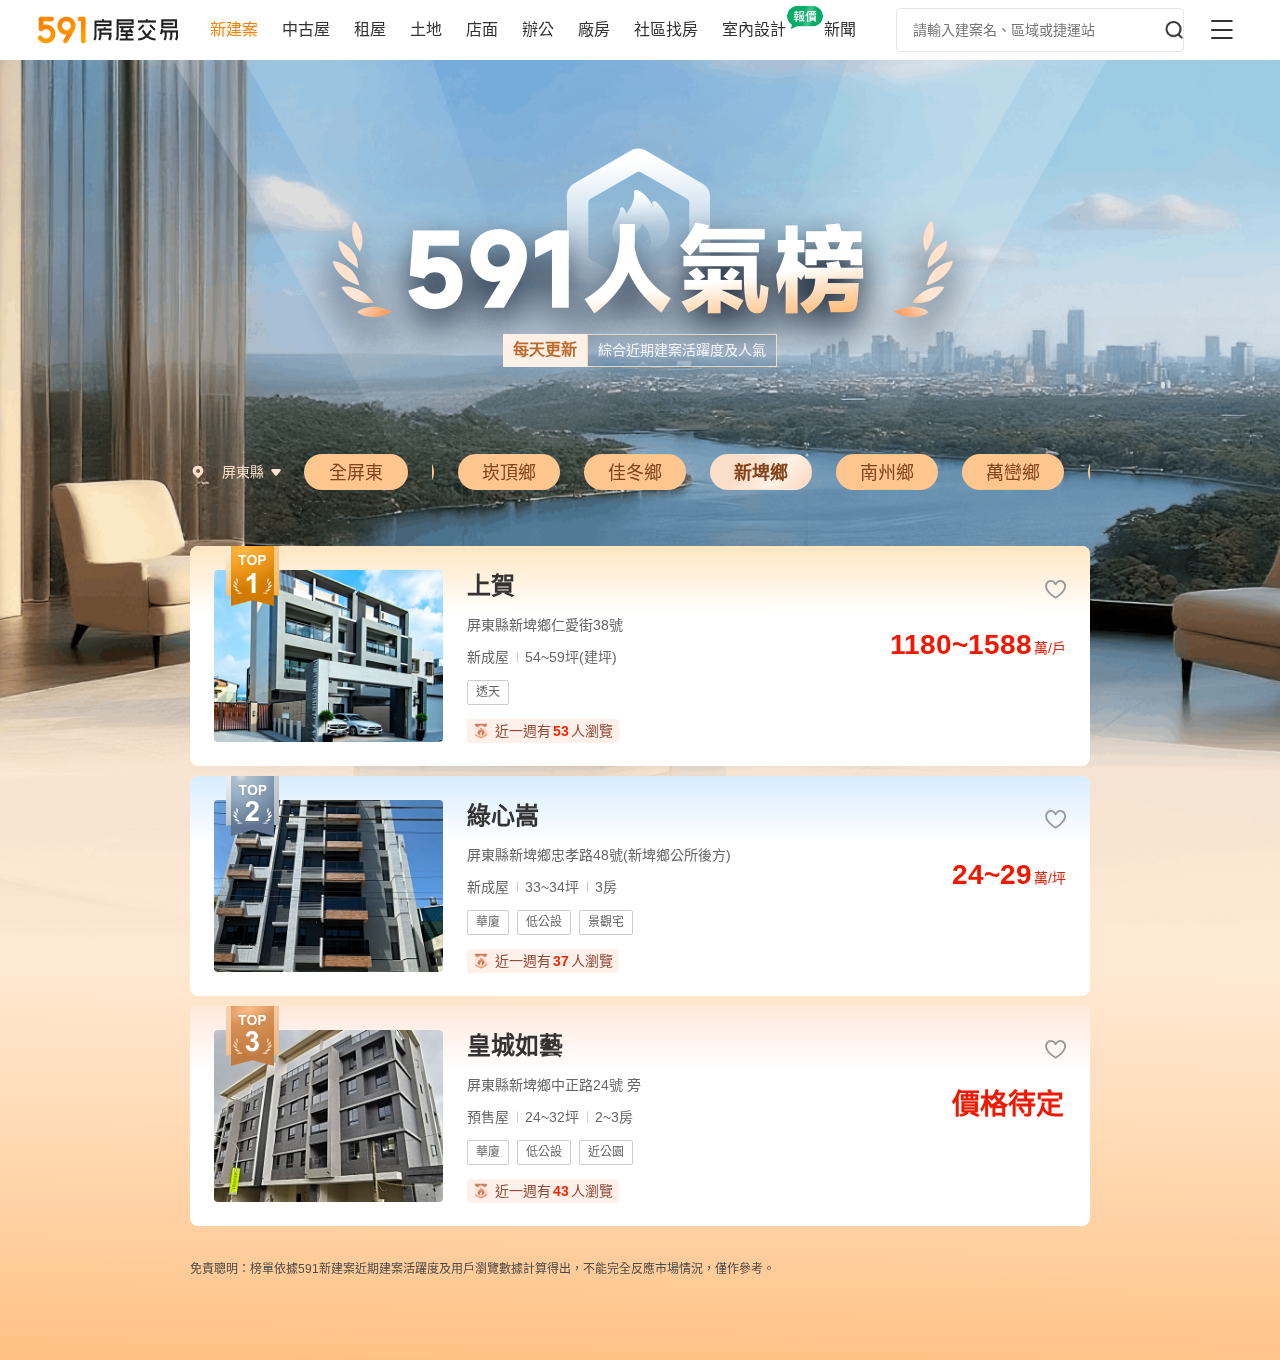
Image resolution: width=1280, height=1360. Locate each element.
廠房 (594, 29)
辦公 (538, 29)
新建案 (234, 29)
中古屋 (306, 29)
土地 (426, 29)
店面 (482, 29)
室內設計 (754, 29)
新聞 (840, 29)
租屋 (370, 29)
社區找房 (666, 29)
